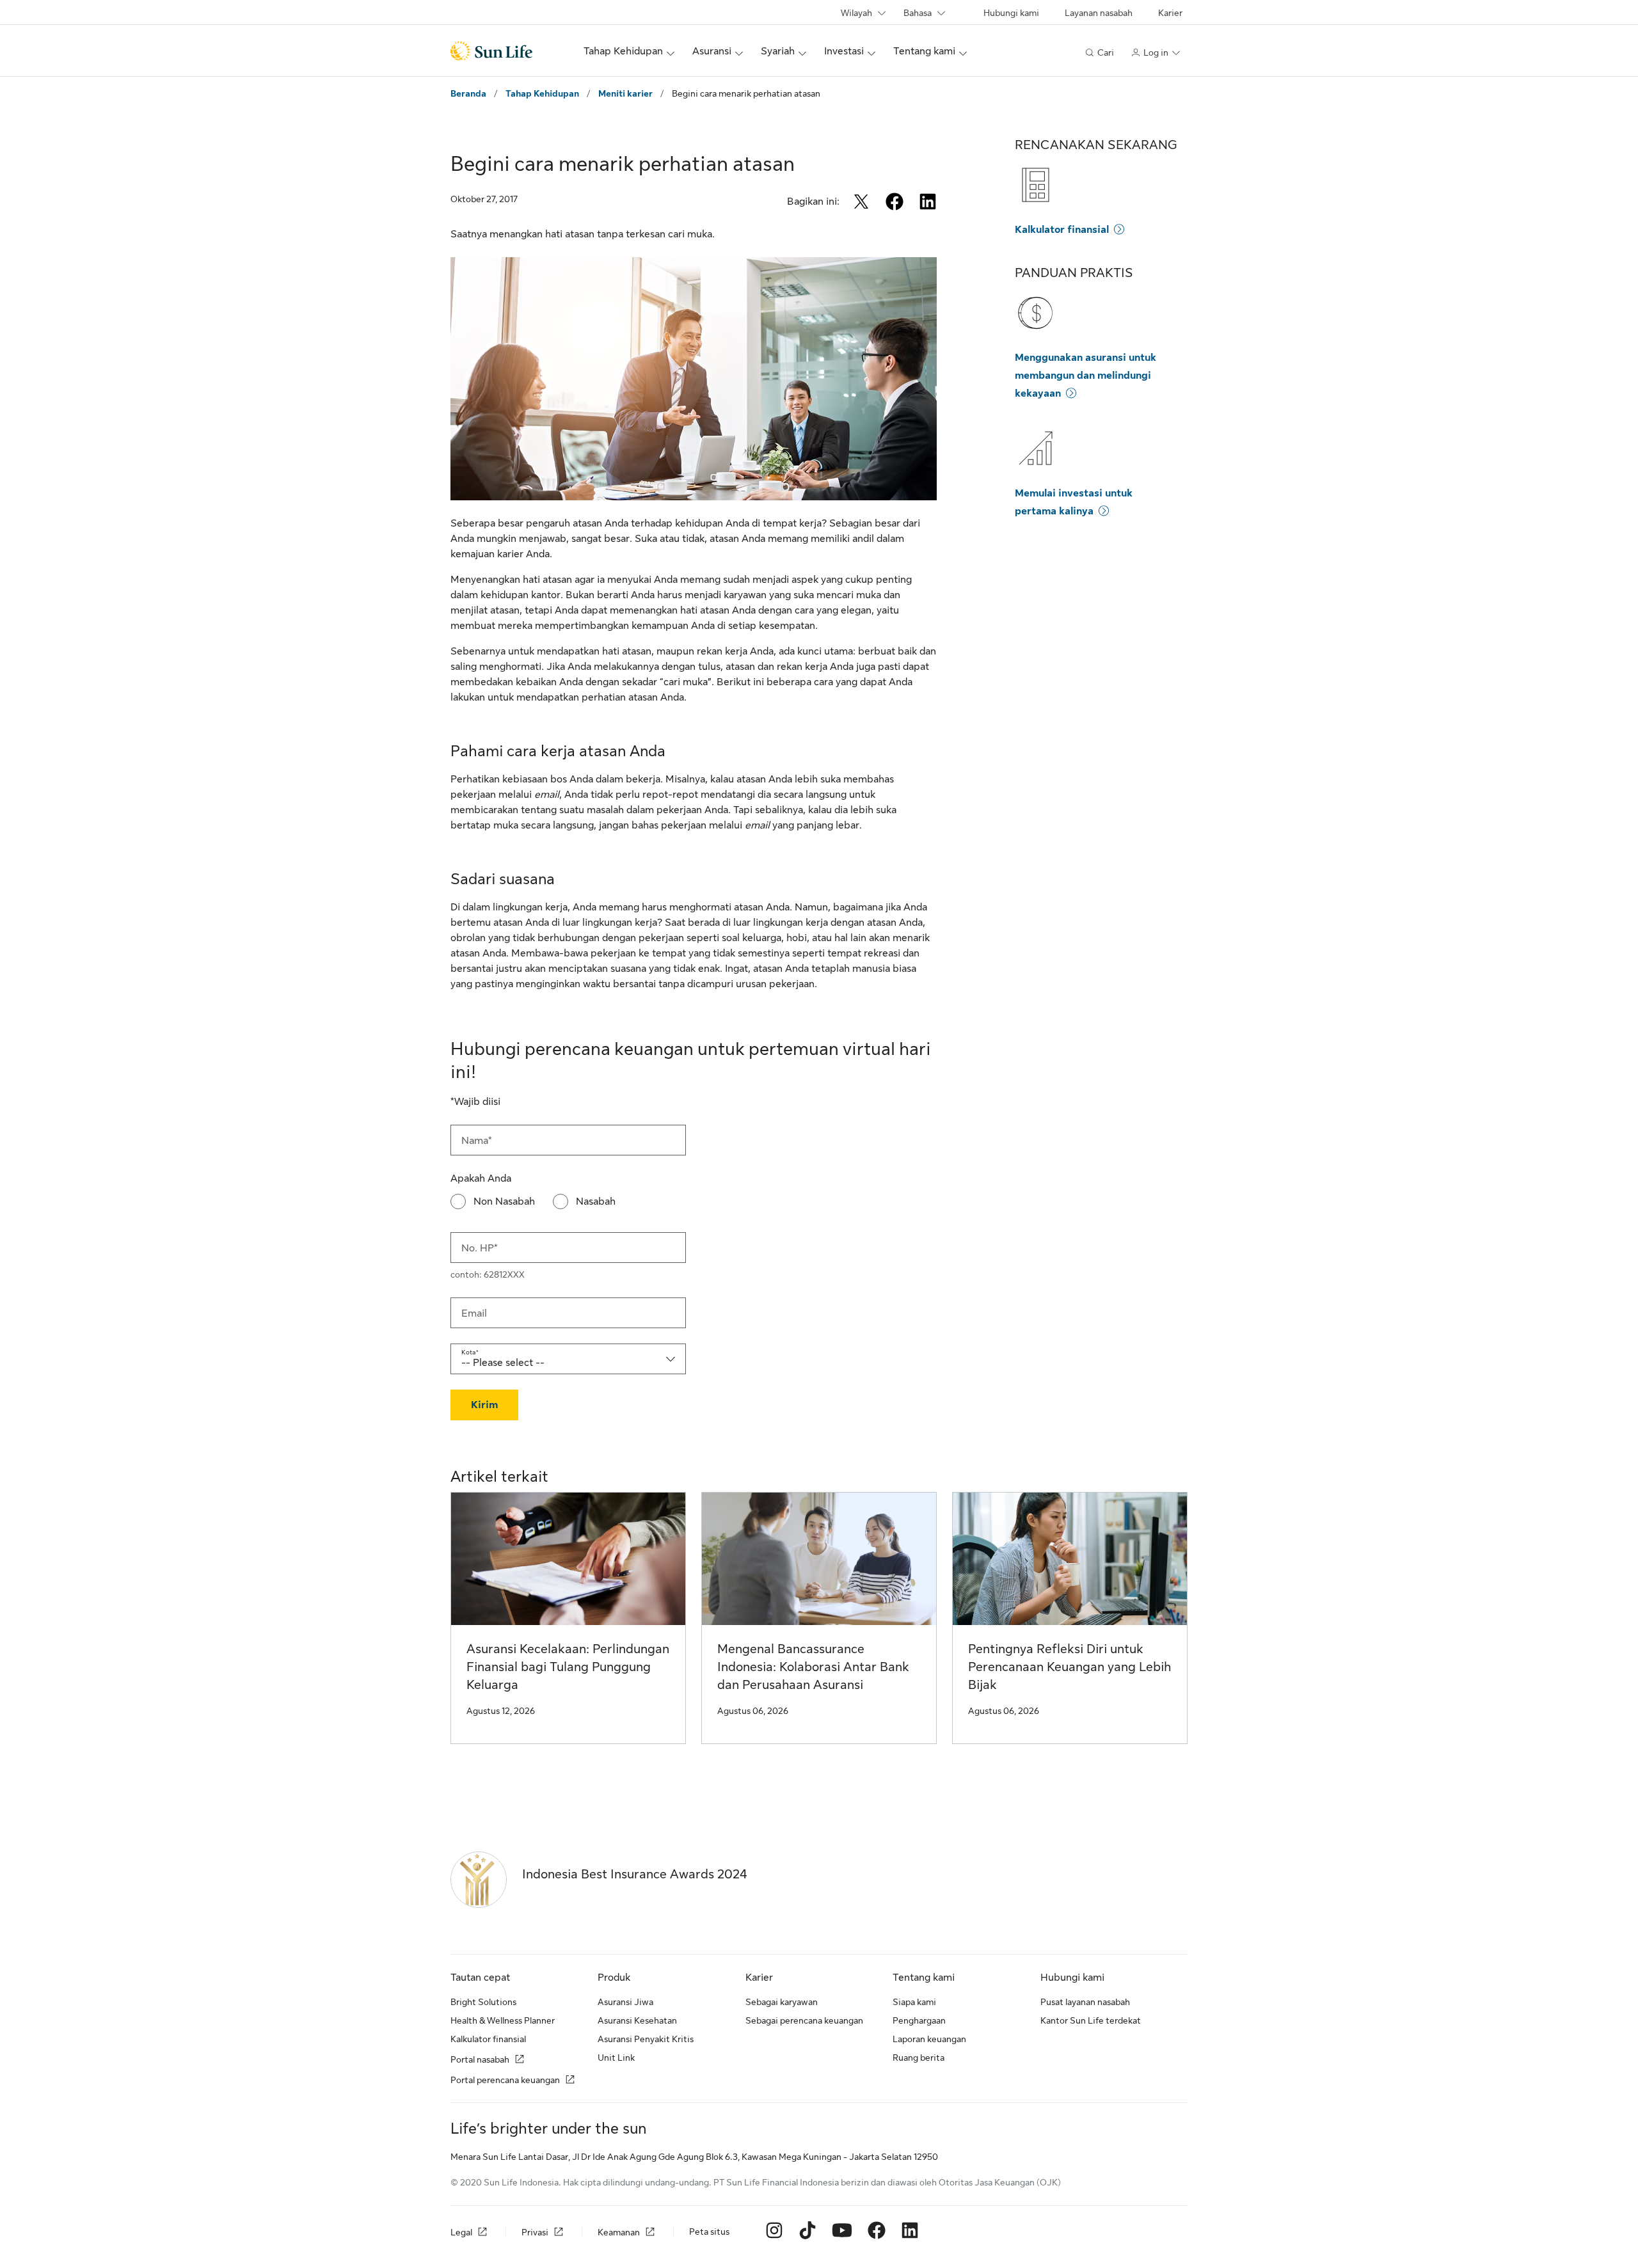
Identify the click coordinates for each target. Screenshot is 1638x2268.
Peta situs (709, 2232)
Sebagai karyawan (782, 2002)
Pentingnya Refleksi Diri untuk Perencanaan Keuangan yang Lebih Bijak (1069, 1667)
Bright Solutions (483, 2002)
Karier (1170, 13)
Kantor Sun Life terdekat (1091, 2020)
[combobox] (568, 1359)
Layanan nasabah (1099, 13)
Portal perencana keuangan (505, 2080)
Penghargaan (919, 2020)
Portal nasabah (480, 2059)
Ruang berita (918, 2058)
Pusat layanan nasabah (1085, 2002)
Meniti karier (625, 93)
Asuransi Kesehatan (637, 2020)
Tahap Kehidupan (542, 93)
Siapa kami (914, 2002)
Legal (461, 2233)
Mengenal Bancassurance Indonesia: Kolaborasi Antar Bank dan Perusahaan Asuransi (813, 1667)
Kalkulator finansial (1062, 230)
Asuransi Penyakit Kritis (646, 2039)
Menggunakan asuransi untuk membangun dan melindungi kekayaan (1085, 376)
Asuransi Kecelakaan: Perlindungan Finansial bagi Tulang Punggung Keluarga (568, 1667)
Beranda (468, 93)
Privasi (535, 2233)
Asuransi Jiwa (625, 2002)
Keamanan (619, 2233)
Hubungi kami (1011, 13)
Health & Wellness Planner (503, 2020)
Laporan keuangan (929, 2039)
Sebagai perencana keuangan (804, 2020)
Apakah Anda (481, 1178)
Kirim (484, 1405)
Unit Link (616, 2058)
